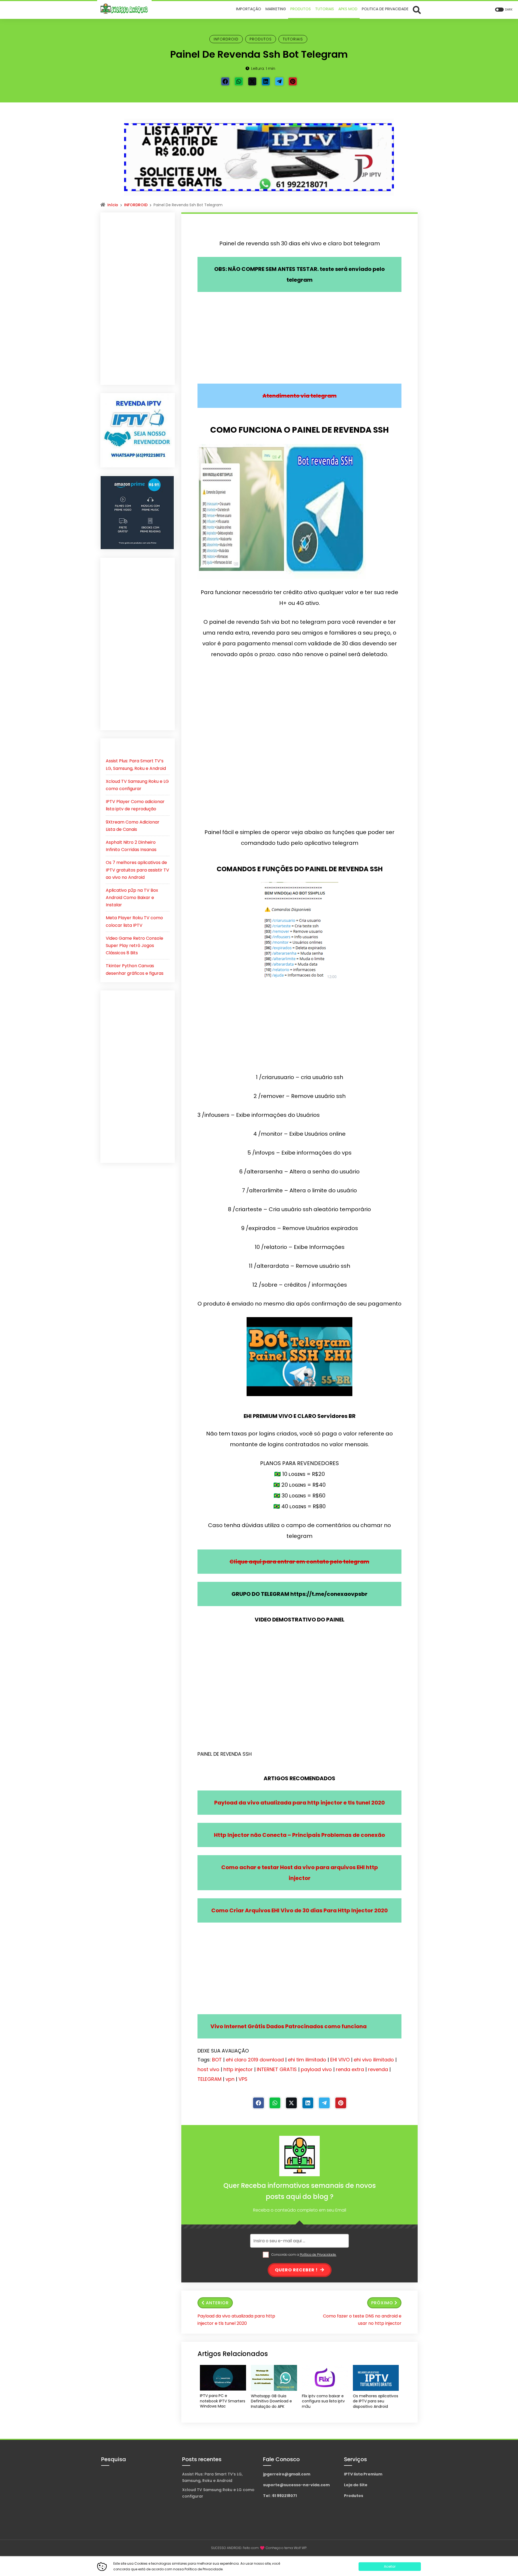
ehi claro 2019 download (255, 2060)
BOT (217, 2060)
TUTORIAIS (293, 39)
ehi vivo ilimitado (374, 2060)
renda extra (350, 2069)
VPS (243, 2079)
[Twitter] (252, 81)
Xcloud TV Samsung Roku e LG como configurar (218, 2493)
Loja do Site (356, 2485)
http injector (238, 2069)
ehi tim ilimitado (307, 2060)
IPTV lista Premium (363, 2474)
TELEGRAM (209, 2079)
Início (113, 205)
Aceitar (390, 2566)
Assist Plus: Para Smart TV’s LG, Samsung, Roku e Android (212, 2477)
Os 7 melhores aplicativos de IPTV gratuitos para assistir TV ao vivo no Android (137, 870)
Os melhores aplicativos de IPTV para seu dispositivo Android (376, 2401)
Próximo (382, 2303)
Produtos (354, 2496)
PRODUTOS (261, 39)
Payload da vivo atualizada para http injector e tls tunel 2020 (236, 2320)
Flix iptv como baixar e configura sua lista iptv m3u (323, 2401)
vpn (230, 2079)
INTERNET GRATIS (277, 2069)
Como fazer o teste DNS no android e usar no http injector (362, 2320)
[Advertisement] (299, 338)
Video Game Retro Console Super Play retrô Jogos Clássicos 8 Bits (134, 946)
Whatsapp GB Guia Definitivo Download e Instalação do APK (271, 2401)
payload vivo (316, 2069)
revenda (378, 2069)
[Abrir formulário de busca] (417, 10)
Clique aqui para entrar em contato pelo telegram (299, 1562)
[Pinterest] (293, 81)
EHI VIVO (340, 2060)
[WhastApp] (239, 81)
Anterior (217, 2303)
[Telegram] (279, 81)
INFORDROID (226, 39)
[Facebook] (225, 81)
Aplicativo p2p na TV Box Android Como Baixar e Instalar (132, 898)
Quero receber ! (297, 2270)
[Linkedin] (266, 81)
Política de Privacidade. (318, 2255)
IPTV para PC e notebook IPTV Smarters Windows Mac (223, 2401)
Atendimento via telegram (300, 396)
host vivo (208, 2069)
